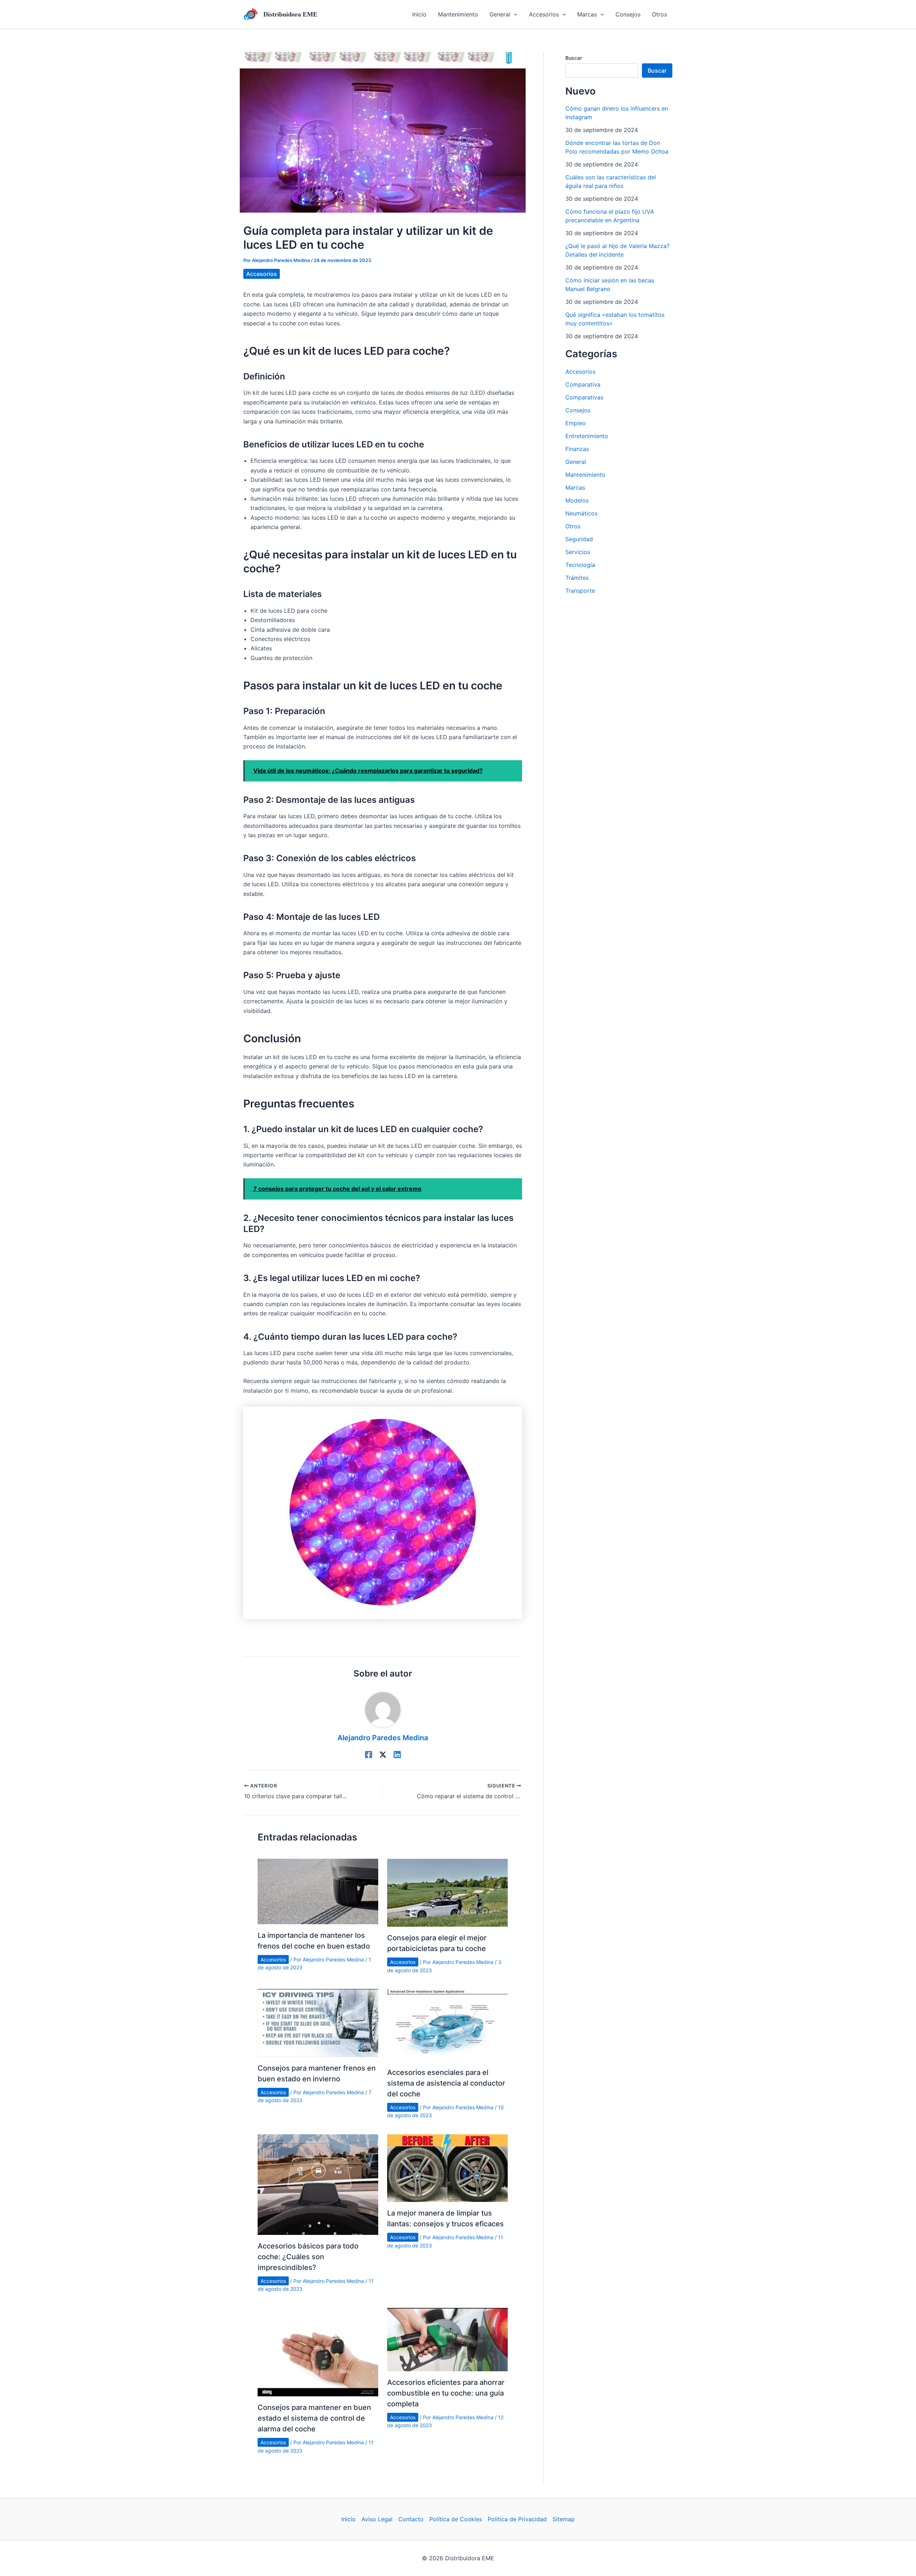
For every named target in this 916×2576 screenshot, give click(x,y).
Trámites (577, 578)
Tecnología (580, 565)
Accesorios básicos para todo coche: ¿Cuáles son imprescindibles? (308, 2257)
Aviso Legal (377, 2519)
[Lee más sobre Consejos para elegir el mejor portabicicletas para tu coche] (447, 1892)
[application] (514, 14)
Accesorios (262, 274)
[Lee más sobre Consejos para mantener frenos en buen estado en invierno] (318, 2022)
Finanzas (577, 449)
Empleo (576, 423)
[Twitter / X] (383, 1754)
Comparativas (584, 397)
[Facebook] (369, 1754)
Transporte (580, 591)
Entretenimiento (587, 436)
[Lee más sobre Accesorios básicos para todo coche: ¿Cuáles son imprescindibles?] (318, 2184)
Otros (573, 526)
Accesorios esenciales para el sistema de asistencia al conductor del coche (446, 2083)
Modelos (577, 500)
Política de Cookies (456, 2519)
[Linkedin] (397, 1754)
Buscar (574, 58)
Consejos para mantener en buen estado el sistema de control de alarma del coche (314, 2418)
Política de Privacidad (517, 2519)
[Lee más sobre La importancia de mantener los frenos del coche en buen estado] (318, 1891)
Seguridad (579, 539)
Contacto (411, 2519)
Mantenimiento (585, 475)
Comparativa (583, 384)
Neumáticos (581, 513)
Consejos (578, 410)
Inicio (349, 2519)
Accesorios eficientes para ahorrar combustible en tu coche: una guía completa (446, 2393)
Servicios (578, 552)
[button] (503, 14)
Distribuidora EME (290, 14)
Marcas (575, 487)
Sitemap (564, 2519)
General (576, 462)
